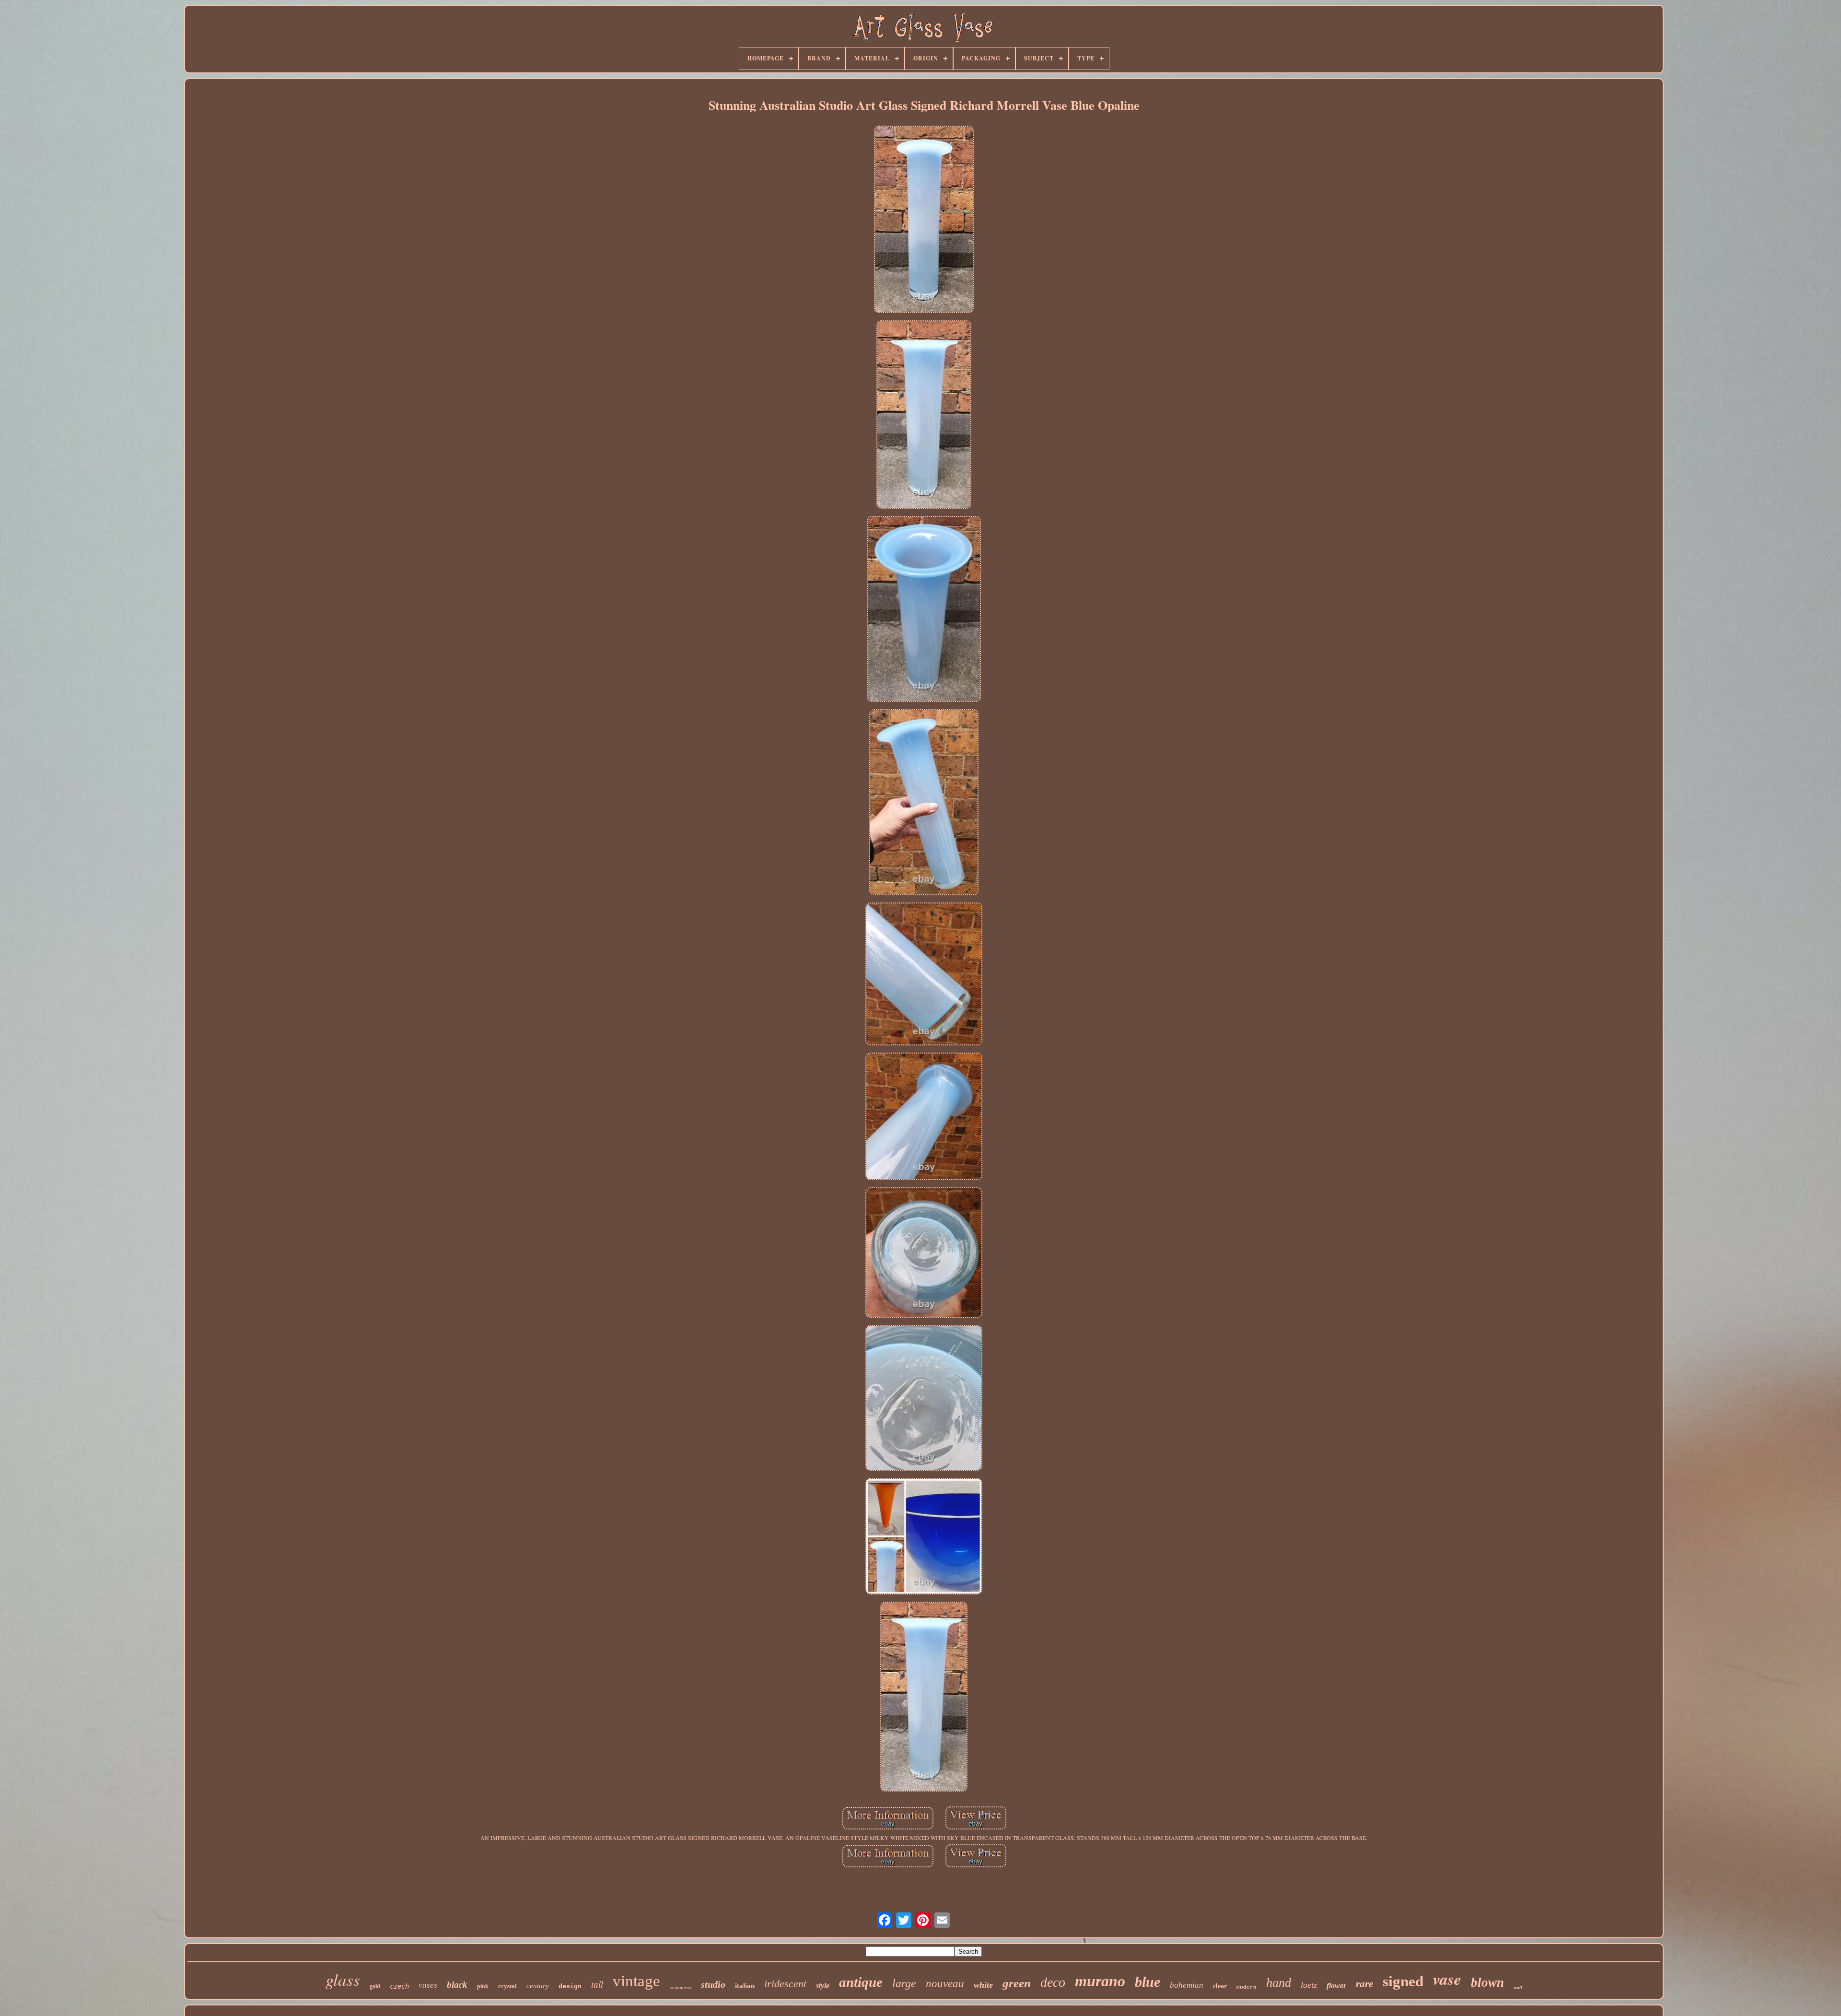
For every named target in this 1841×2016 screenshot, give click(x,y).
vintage (636, 1981)
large (904, 1983)
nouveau (945, 1984)
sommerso (681, 1987)
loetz (1309, 1985)
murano (1100, 1981)
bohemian (1187, 1985)
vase (1447, 1979)
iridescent (785, 1984)
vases (428, 1985)
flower (1336, 1986)
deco (1053, 1982)
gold (375, 1986)
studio (713, 1984)
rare (1364, 1984)
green (1017, 1983)
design (570, 1987)
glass (343, 1979)
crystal (507, 1986)
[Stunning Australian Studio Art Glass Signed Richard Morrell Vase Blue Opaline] (924, 220)
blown (1487, 1982)
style (823, 1986)
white (983, 1985)
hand (1279, 1983)
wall (1518, 1987)
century (538, 1986)
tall (597, 1984)
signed (1403, 1981)
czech (399, 1986)
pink (483, 1986)
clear (1220, 1986)
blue (1148, 1982)
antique (861, 1982)
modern (1247, 1987)
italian (745, 1986)
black (457, 1985)
